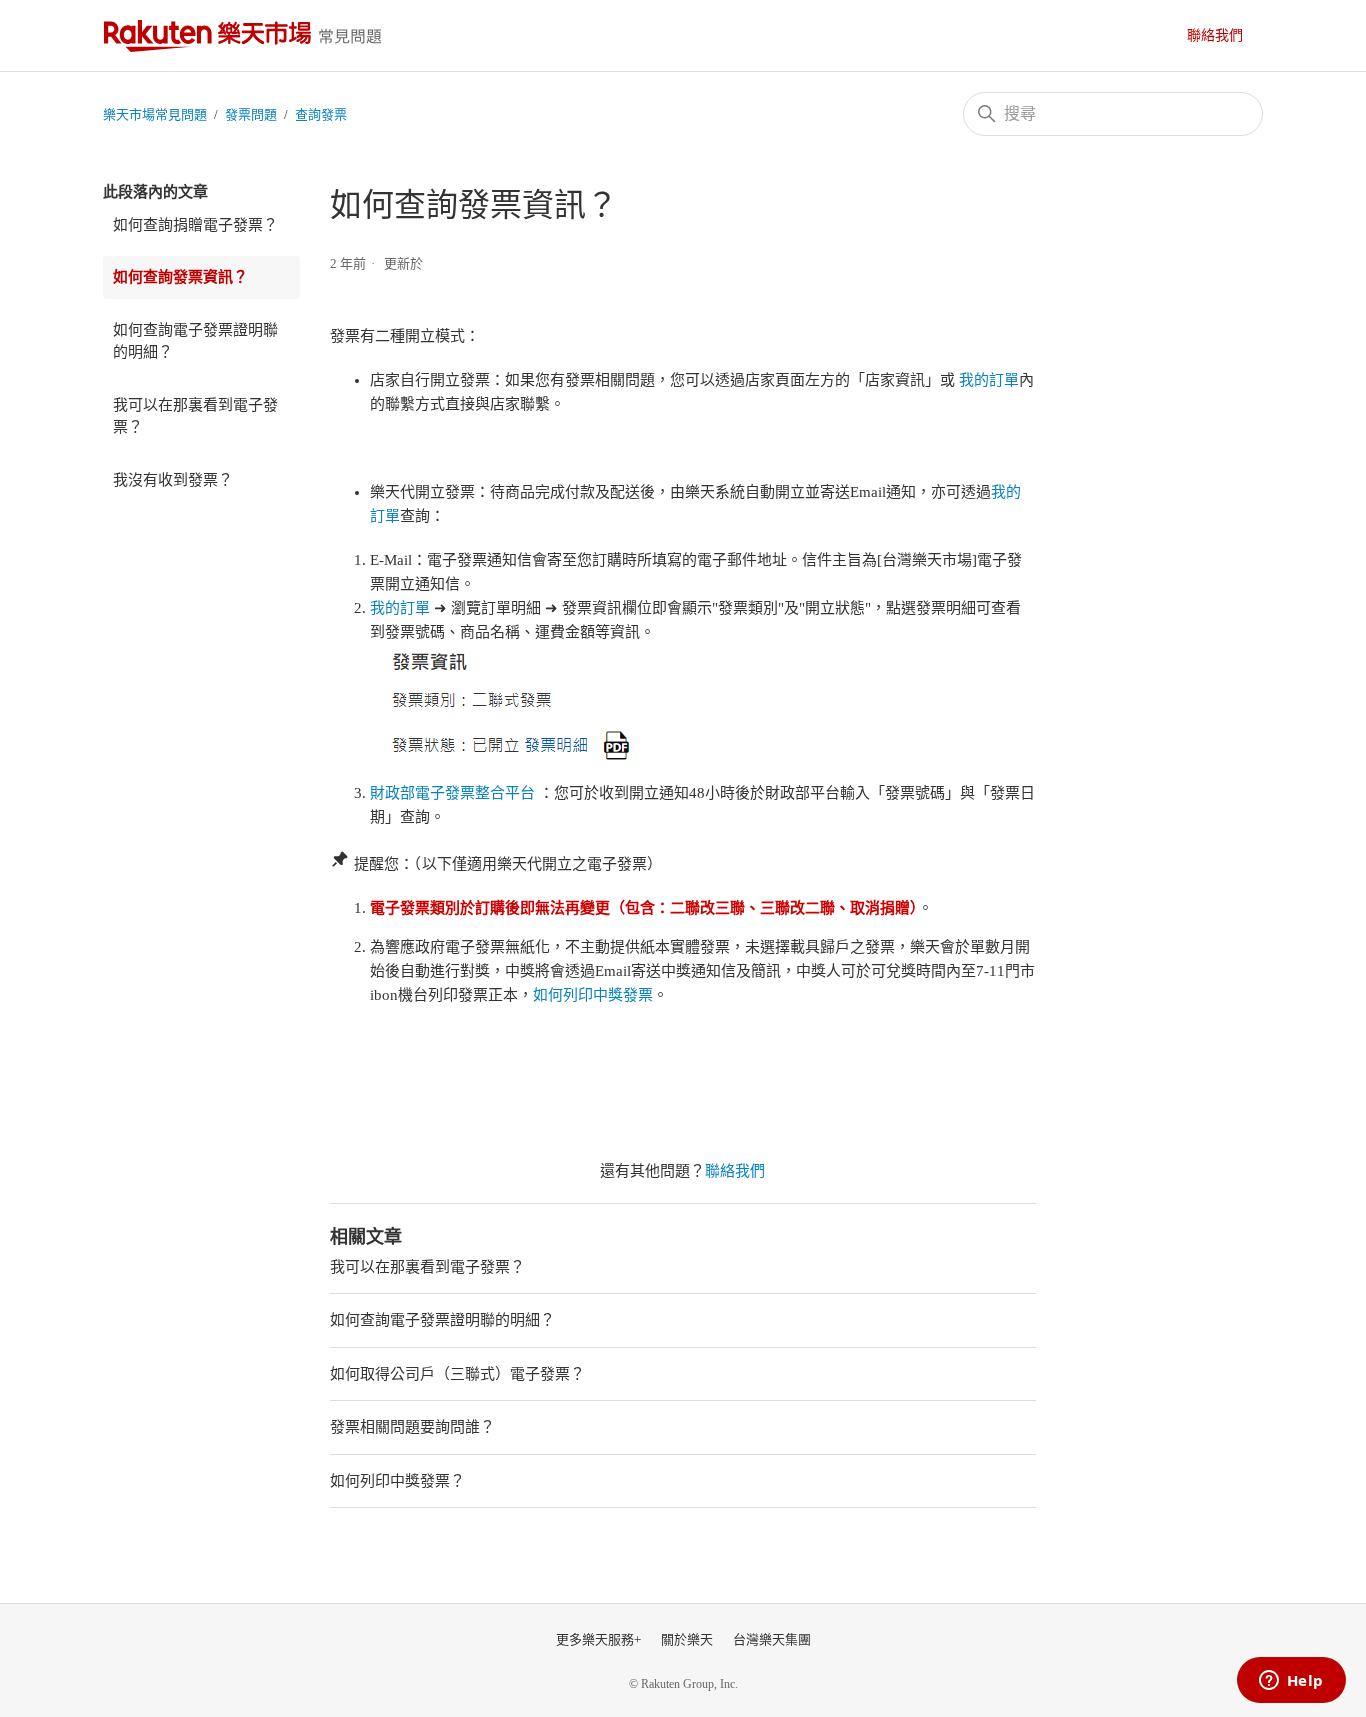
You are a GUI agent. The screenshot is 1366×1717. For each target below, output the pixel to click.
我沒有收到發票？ (173, 480)
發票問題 (251, 114)
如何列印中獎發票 (593, 995)
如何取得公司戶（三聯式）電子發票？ (457, 1374)
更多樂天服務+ (598, 1639)
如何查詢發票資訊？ (180, 277)
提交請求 (1225, 35)
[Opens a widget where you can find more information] (1291, 1682)
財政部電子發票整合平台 (452, 793)
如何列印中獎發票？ (397, 1481)
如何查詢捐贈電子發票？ (195, 225)
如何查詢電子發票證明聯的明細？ (195, 341)
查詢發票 (321, 114)
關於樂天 (687, 1639)
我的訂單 (989, 380)
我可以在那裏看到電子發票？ (195, 416)
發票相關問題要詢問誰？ (412, 1427)
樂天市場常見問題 (248, 35)
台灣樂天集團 (772, 1639)
